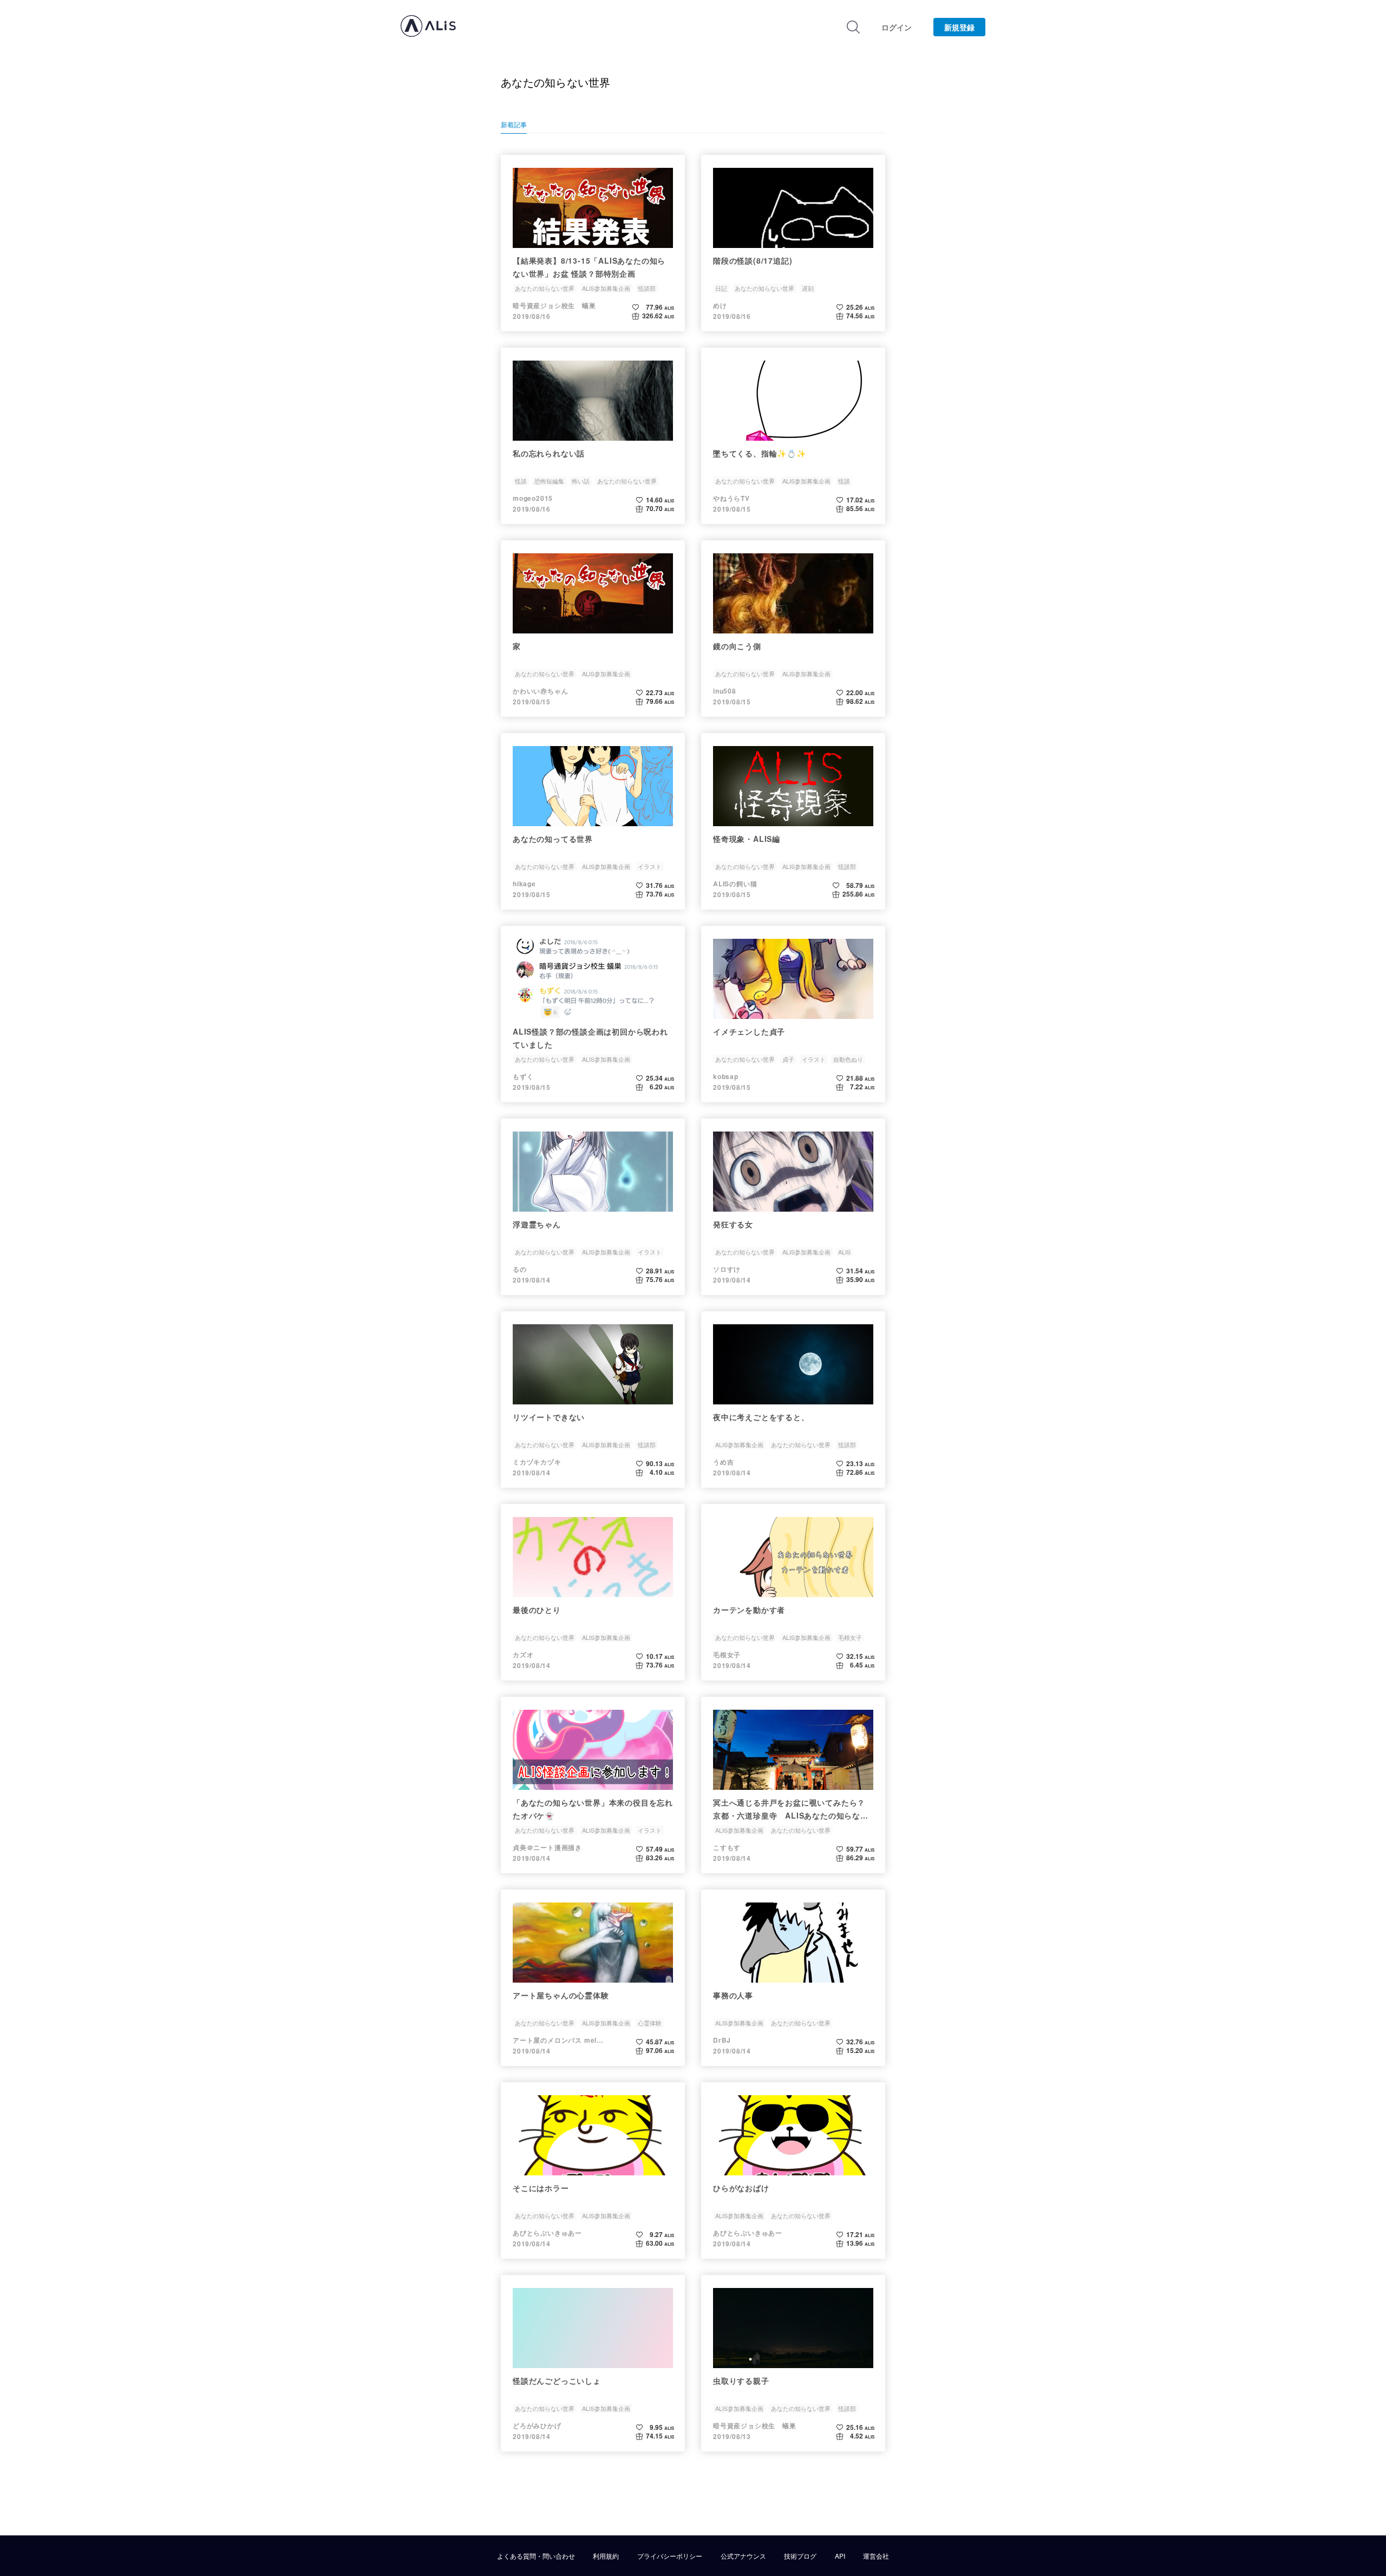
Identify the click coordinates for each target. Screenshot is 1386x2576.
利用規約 (606, 2556)
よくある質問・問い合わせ (536, 2556)
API (840, 2556)
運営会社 (876, 2556)
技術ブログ (800, 2556)
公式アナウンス (743, 2556)
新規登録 (959, 27)
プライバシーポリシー (670, 2556)
